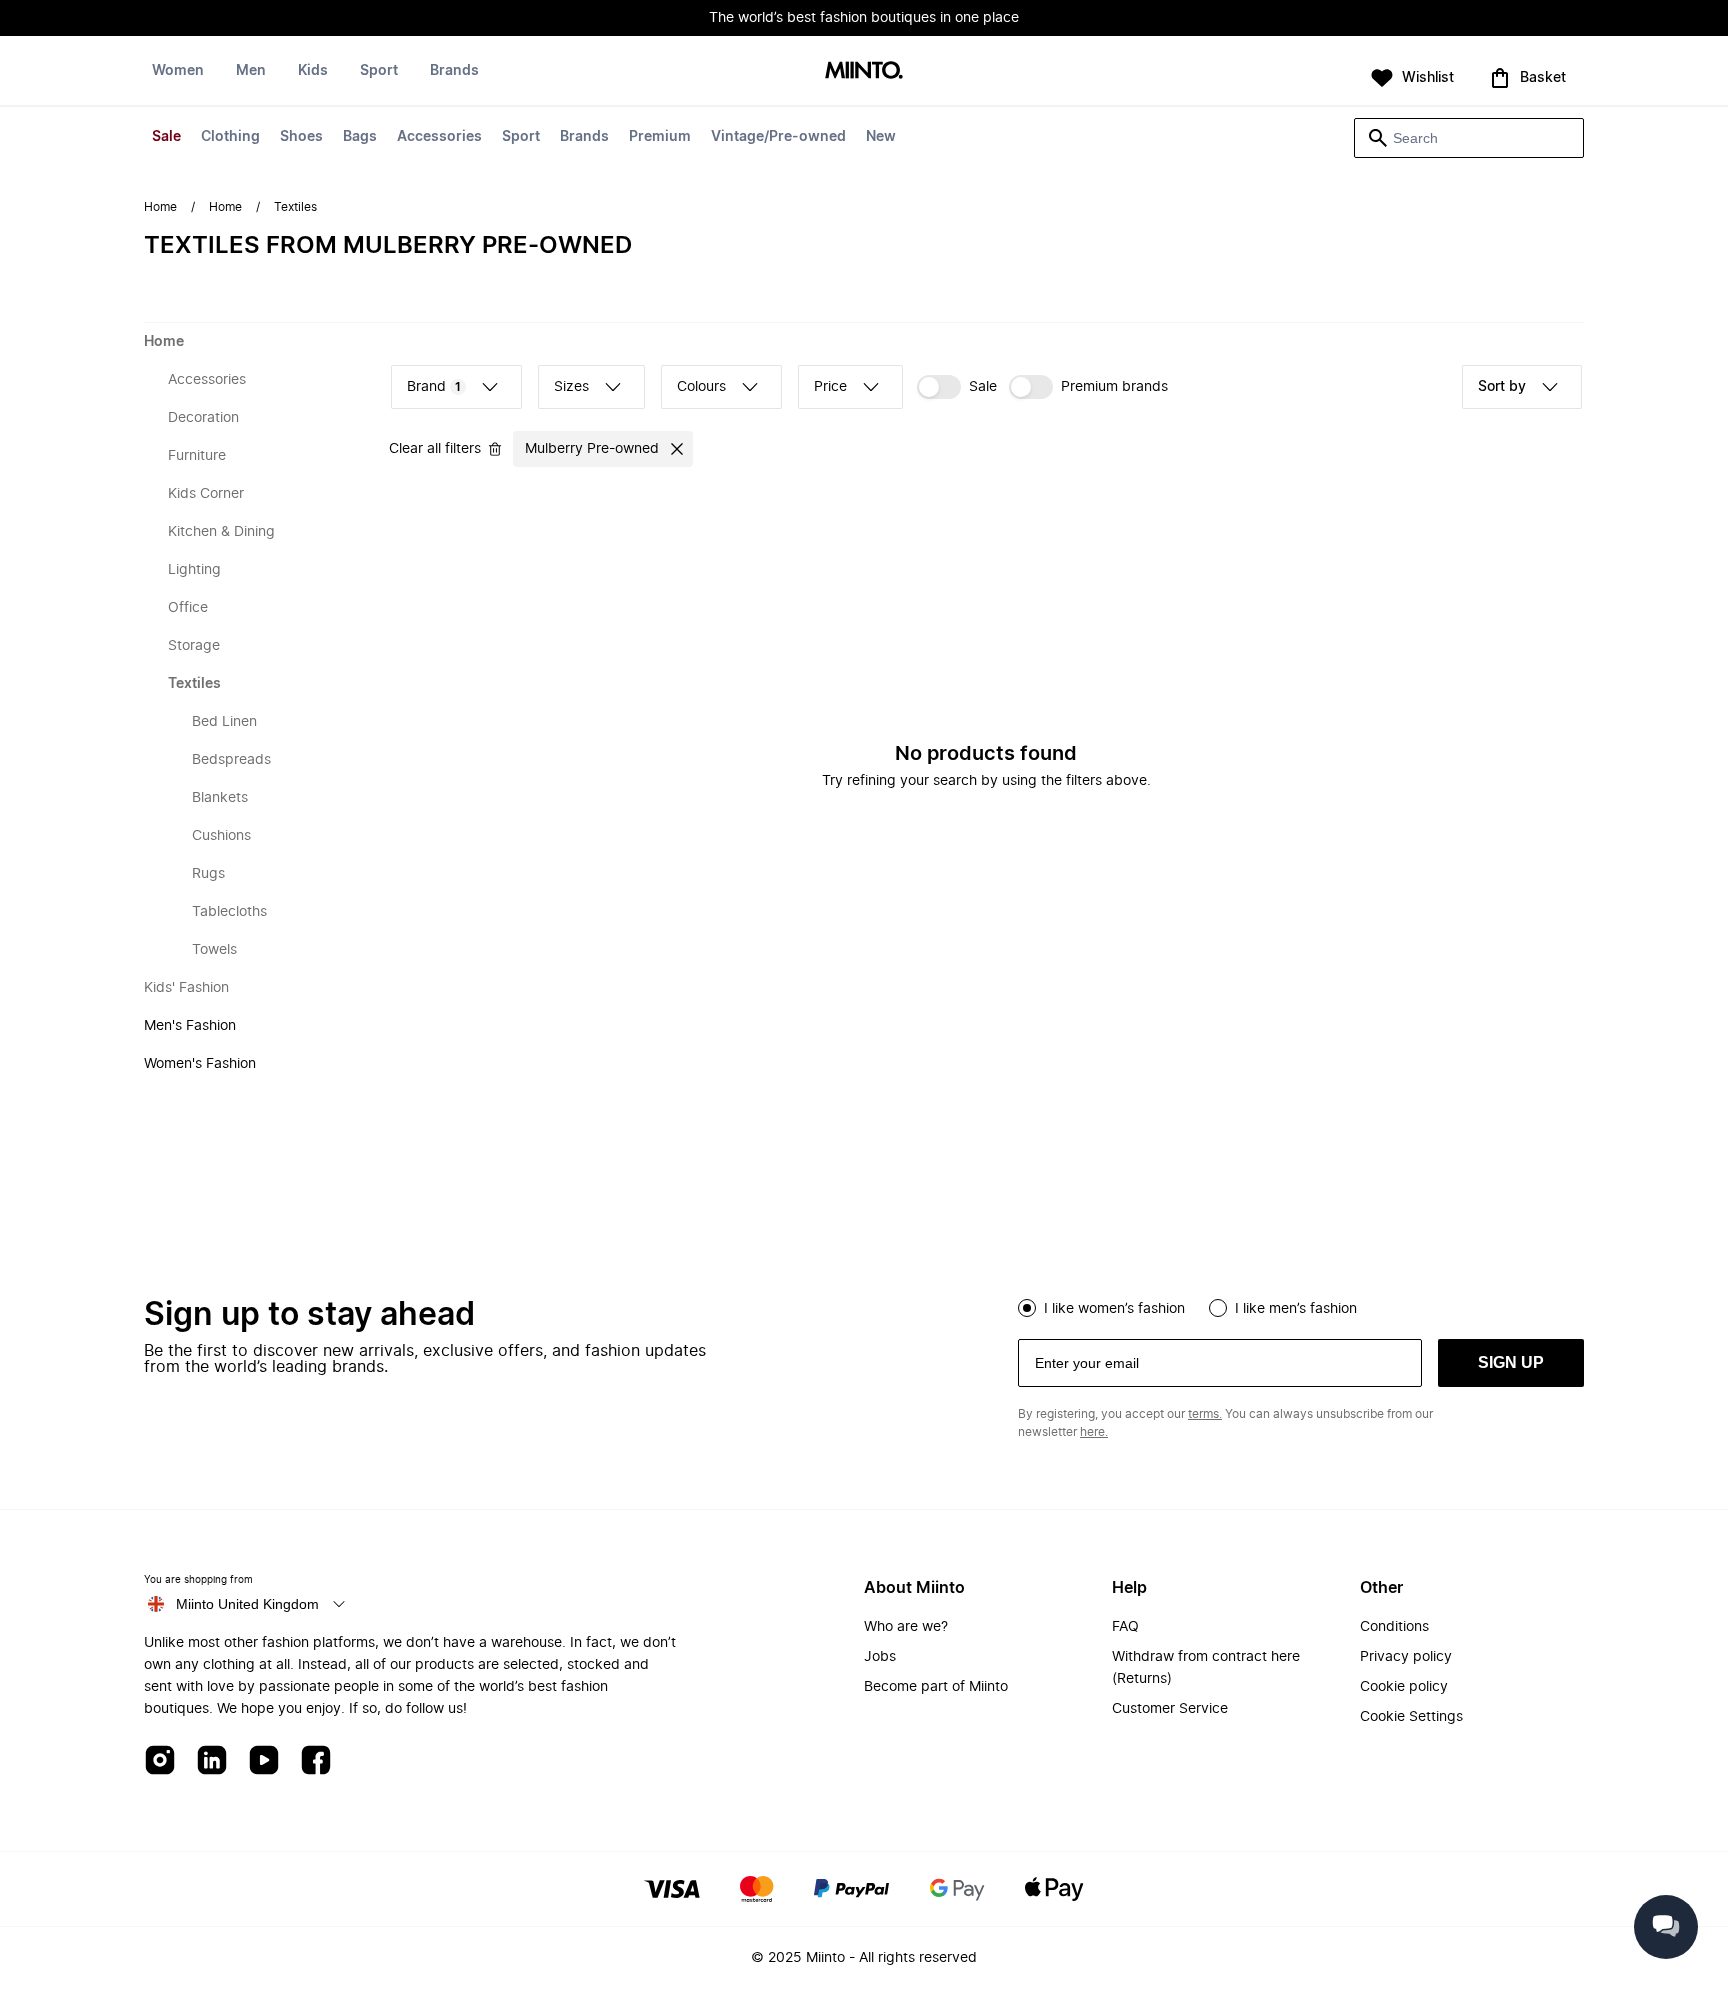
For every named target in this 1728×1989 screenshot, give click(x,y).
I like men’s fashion (1296, 1309)
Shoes (301, 137)
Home (160, 207)
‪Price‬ (830, 387)
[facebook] (316, 1761)
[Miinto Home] (864, 71)
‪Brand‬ (434, 387)
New (881, 137)
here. (1094, 1432)
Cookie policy (1404, 1687)
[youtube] (264, 1761)
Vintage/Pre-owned (778, 137)
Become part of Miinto (936, 1687)
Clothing (230, 137)
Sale (166, 137)
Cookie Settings (1411, 1717)
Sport (521, 137)
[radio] (1027, 1308)
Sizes (571, 387)
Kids (313, 71)
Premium (660, 137)
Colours (701, 387)
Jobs (880, 1657)
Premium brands (1114, 387)
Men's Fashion (190, 1026)
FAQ (1125, 1627)
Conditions (1394, 1627)
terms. (1205, 1414)
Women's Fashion (200, 1064)
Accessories (439, 137)
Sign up (1511, 1362)
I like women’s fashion (1114, 1309)
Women (178, 71)
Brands (584, 137)
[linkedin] (212, 1761)
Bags (360, 137)
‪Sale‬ (983, 387)
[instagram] (160, 1761)
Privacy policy (1406, 1657)
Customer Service (1170, 1709)
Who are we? (906, 1627)
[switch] (957, 387)
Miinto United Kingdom (247, 1604)
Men (251, 71)
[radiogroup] (1301, 1306)
